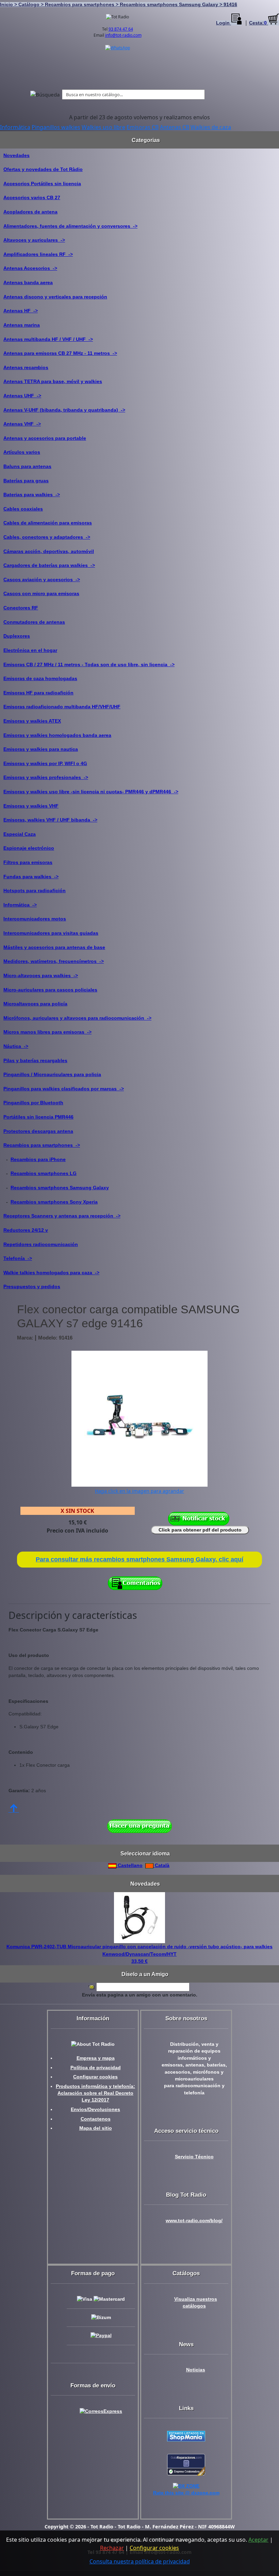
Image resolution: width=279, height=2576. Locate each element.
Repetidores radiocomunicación (41, 1244)
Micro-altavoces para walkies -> (41, 975)
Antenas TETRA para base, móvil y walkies (53, 381)
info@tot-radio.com (123, 35)
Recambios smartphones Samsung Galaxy (60, 1188)
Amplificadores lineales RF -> (38, 254)
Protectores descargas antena (38, 1131)
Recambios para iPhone (38, 1159)
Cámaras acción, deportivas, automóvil (49, 551)
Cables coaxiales (23, 509)
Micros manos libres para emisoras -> (47, 1032)
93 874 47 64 (121, 29)
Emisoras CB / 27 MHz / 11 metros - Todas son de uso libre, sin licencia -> (89, 664)
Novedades (17, 155)
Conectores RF (21, 608)
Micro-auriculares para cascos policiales (50, 990)
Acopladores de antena (30, 212)
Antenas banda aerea (28, 282)
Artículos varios (22, 452)
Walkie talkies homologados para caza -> (51, 1273)
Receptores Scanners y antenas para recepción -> (62, 1216)
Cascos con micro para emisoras (41, 593)
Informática (15, 127)
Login (224, 23)
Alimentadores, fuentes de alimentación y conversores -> (70, 226)
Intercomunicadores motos (35, 919)
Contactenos (96, 2119)
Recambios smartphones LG (44, 1173)
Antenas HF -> (21, 311)
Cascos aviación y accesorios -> (42, 580)
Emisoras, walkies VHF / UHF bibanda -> (50, 820)
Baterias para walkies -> (32, 495)
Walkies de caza (211, 127)
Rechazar (112, 2548)
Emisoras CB (143, 127)
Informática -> (20, 905)
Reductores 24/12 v (26, 1230)
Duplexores (17, 636)
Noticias (196, 2370)
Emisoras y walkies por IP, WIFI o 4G (45, 763)
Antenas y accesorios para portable (45, 438)
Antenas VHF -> (22, 424)
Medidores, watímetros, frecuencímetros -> (54, 961)
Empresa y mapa (96, 2058)
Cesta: (258, 23)
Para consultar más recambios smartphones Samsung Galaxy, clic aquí (139, 1559)
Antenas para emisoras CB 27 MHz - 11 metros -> (60, 353)
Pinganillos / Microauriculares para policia (52, 1074)
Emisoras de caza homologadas (40, 678)
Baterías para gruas (26, 481)
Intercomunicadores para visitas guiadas (51, 933)
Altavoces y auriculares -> (34, 240)
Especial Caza (20, 834)
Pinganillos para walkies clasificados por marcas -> (64, 1089)
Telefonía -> (18, 1258)
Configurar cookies (95, 2077)
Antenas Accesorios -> (30, 268)
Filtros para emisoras (28, 862)
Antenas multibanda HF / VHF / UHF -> (48, 339)
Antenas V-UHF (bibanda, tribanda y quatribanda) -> (64, 410)
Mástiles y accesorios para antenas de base (54, 947)
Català (161, 1865)
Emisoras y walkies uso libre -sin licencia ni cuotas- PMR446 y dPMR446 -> (91, 792)
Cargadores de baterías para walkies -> (49, 565)
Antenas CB (175, 127)
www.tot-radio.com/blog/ (194, 2221)
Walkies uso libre (103, 127)
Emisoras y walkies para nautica (41, 749)
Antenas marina (22, 325)
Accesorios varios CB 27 (32, 197)
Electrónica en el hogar (30, 650)
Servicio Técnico (194, 2157)
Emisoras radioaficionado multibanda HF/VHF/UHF (62, 707)
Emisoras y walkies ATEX (32, 721)
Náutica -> (16, 1046)
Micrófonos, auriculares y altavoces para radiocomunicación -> (77, 1018)
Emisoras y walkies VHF (31, 806)
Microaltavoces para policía (35, 1004)
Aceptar (258, 2540)
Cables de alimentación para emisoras (48, 523)
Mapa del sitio (96, 2128)
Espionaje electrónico (29, 848)
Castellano (129, 1865)
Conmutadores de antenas (34, 622)
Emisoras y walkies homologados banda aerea (57, 735)
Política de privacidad (96, 2068)
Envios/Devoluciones (95, 2110)
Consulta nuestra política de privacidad (140, 2561)
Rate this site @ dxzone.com (186, 2493)
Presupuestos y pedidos (32, 1286)
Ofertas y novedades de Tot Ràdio (43, 169)
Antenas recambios (26, 367)
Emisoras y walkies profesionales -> (46, 777)
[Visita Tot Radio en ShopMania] (186, 2436)
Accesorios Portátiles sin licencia (42, 184)
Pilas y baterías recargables (35, 1060)
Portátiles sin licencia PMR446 (38, 1117)
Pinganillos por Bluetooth (33, 1103)
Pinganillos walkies (56, 127)
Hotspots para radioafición (35, 891)
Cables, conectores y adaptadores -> (47, 537)
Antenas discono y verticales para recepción (55, 297)
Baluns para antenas (27, 466)
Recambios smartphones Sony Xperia (54, 1202)
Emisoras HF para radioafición (38, 693)
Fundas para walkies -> (31, 877)
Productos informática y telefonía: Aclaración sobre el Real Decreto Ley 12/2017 (95, 2093)
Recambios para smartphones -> (42, 1145)
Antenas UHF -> (22, 396)
